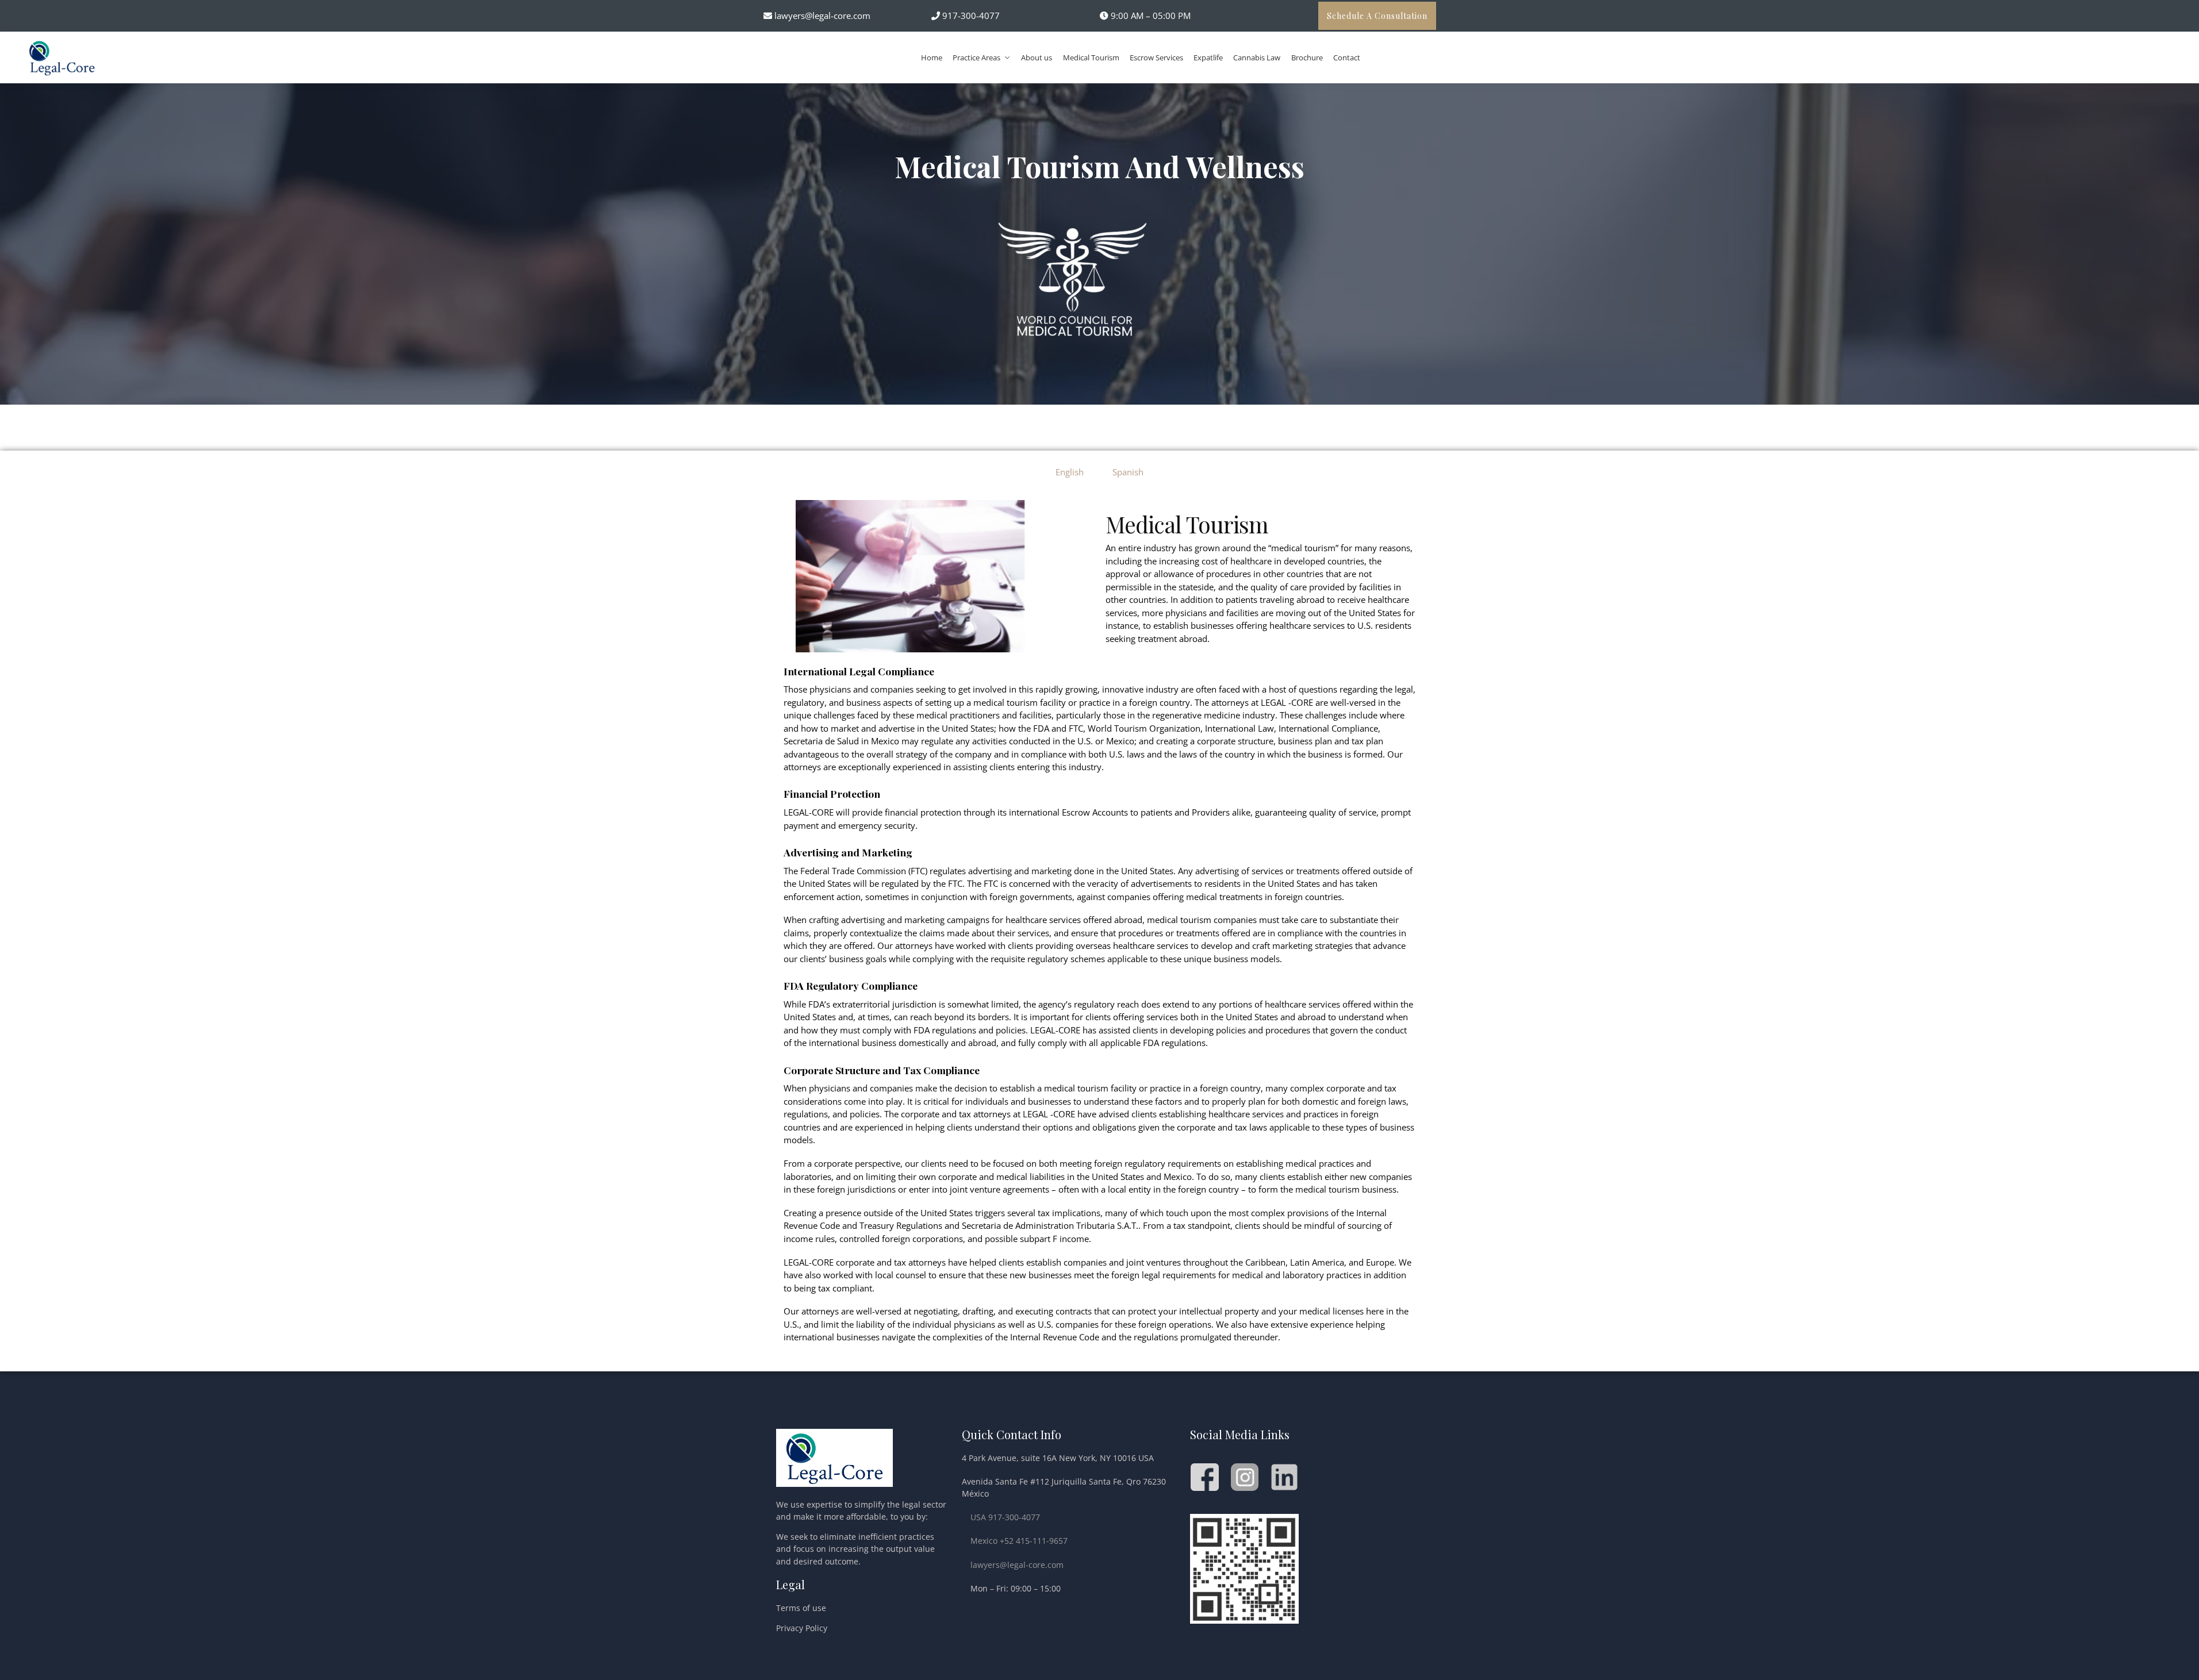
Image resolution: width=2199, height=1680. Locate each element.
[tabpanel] (1100, 927)
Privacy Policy (802, 1628)
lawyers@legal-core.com (822, 16)
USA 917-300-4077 (1005, 1517)
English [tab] (1070, 472)
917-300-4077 (970, 16)
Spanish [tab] (1128, 472)
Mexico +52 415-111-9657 (1019, 1541)
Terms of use (801, 1608)
